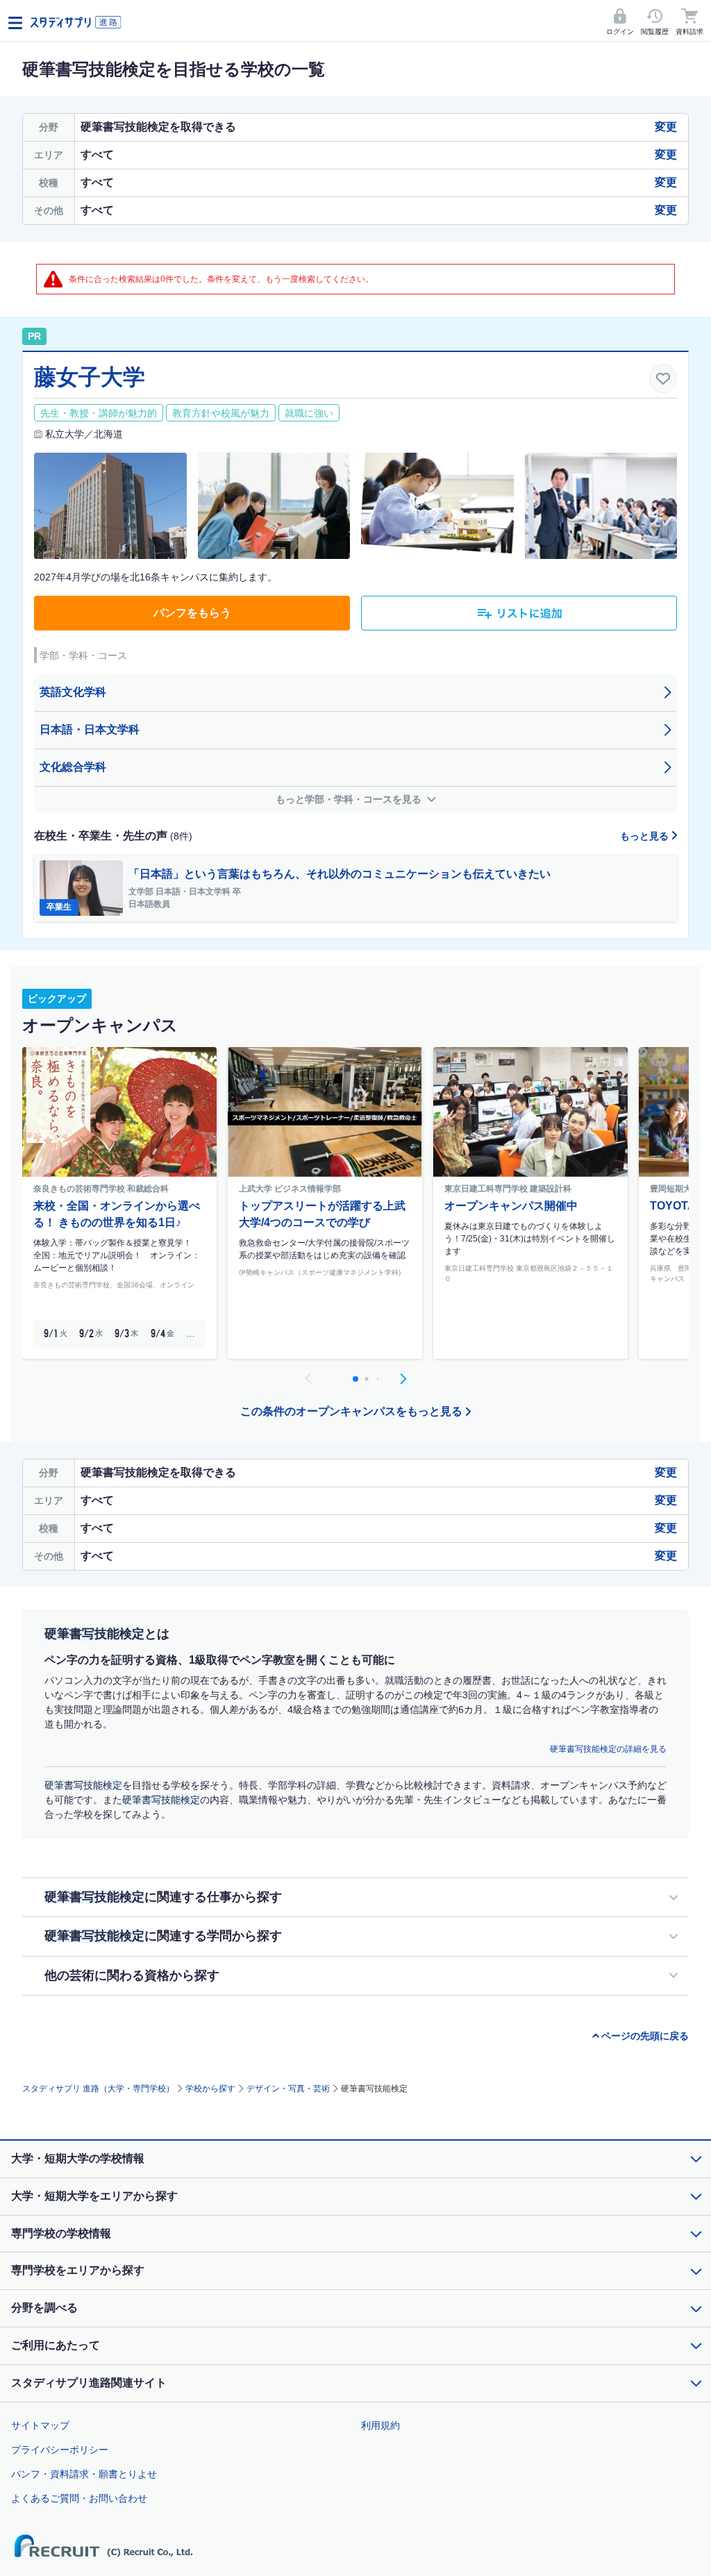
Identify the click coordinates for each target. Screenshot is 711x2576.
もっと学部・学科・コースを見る (350, 799)
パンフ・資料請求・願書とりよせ (84, 2474)
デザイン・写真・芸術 (288, 2089)
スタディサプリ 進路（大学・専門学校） (98, 2089)
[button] (403, 1379)
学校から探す (210, 2089)
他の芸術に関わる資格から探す (132, 1975)
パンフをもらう (192, 613)
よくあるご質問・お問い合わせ (79, 2498)
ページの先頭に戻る (645, 2036)
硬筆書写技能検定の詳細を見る (608, 1749)
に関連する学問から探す (163, 1936)
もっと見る (646, 836)
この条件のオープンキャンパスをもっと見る (351, 1411)
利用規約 (380, 2425)
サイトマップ (40, 2425)
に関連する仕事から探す (163, 1897)
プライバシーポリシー (60, 2450)
